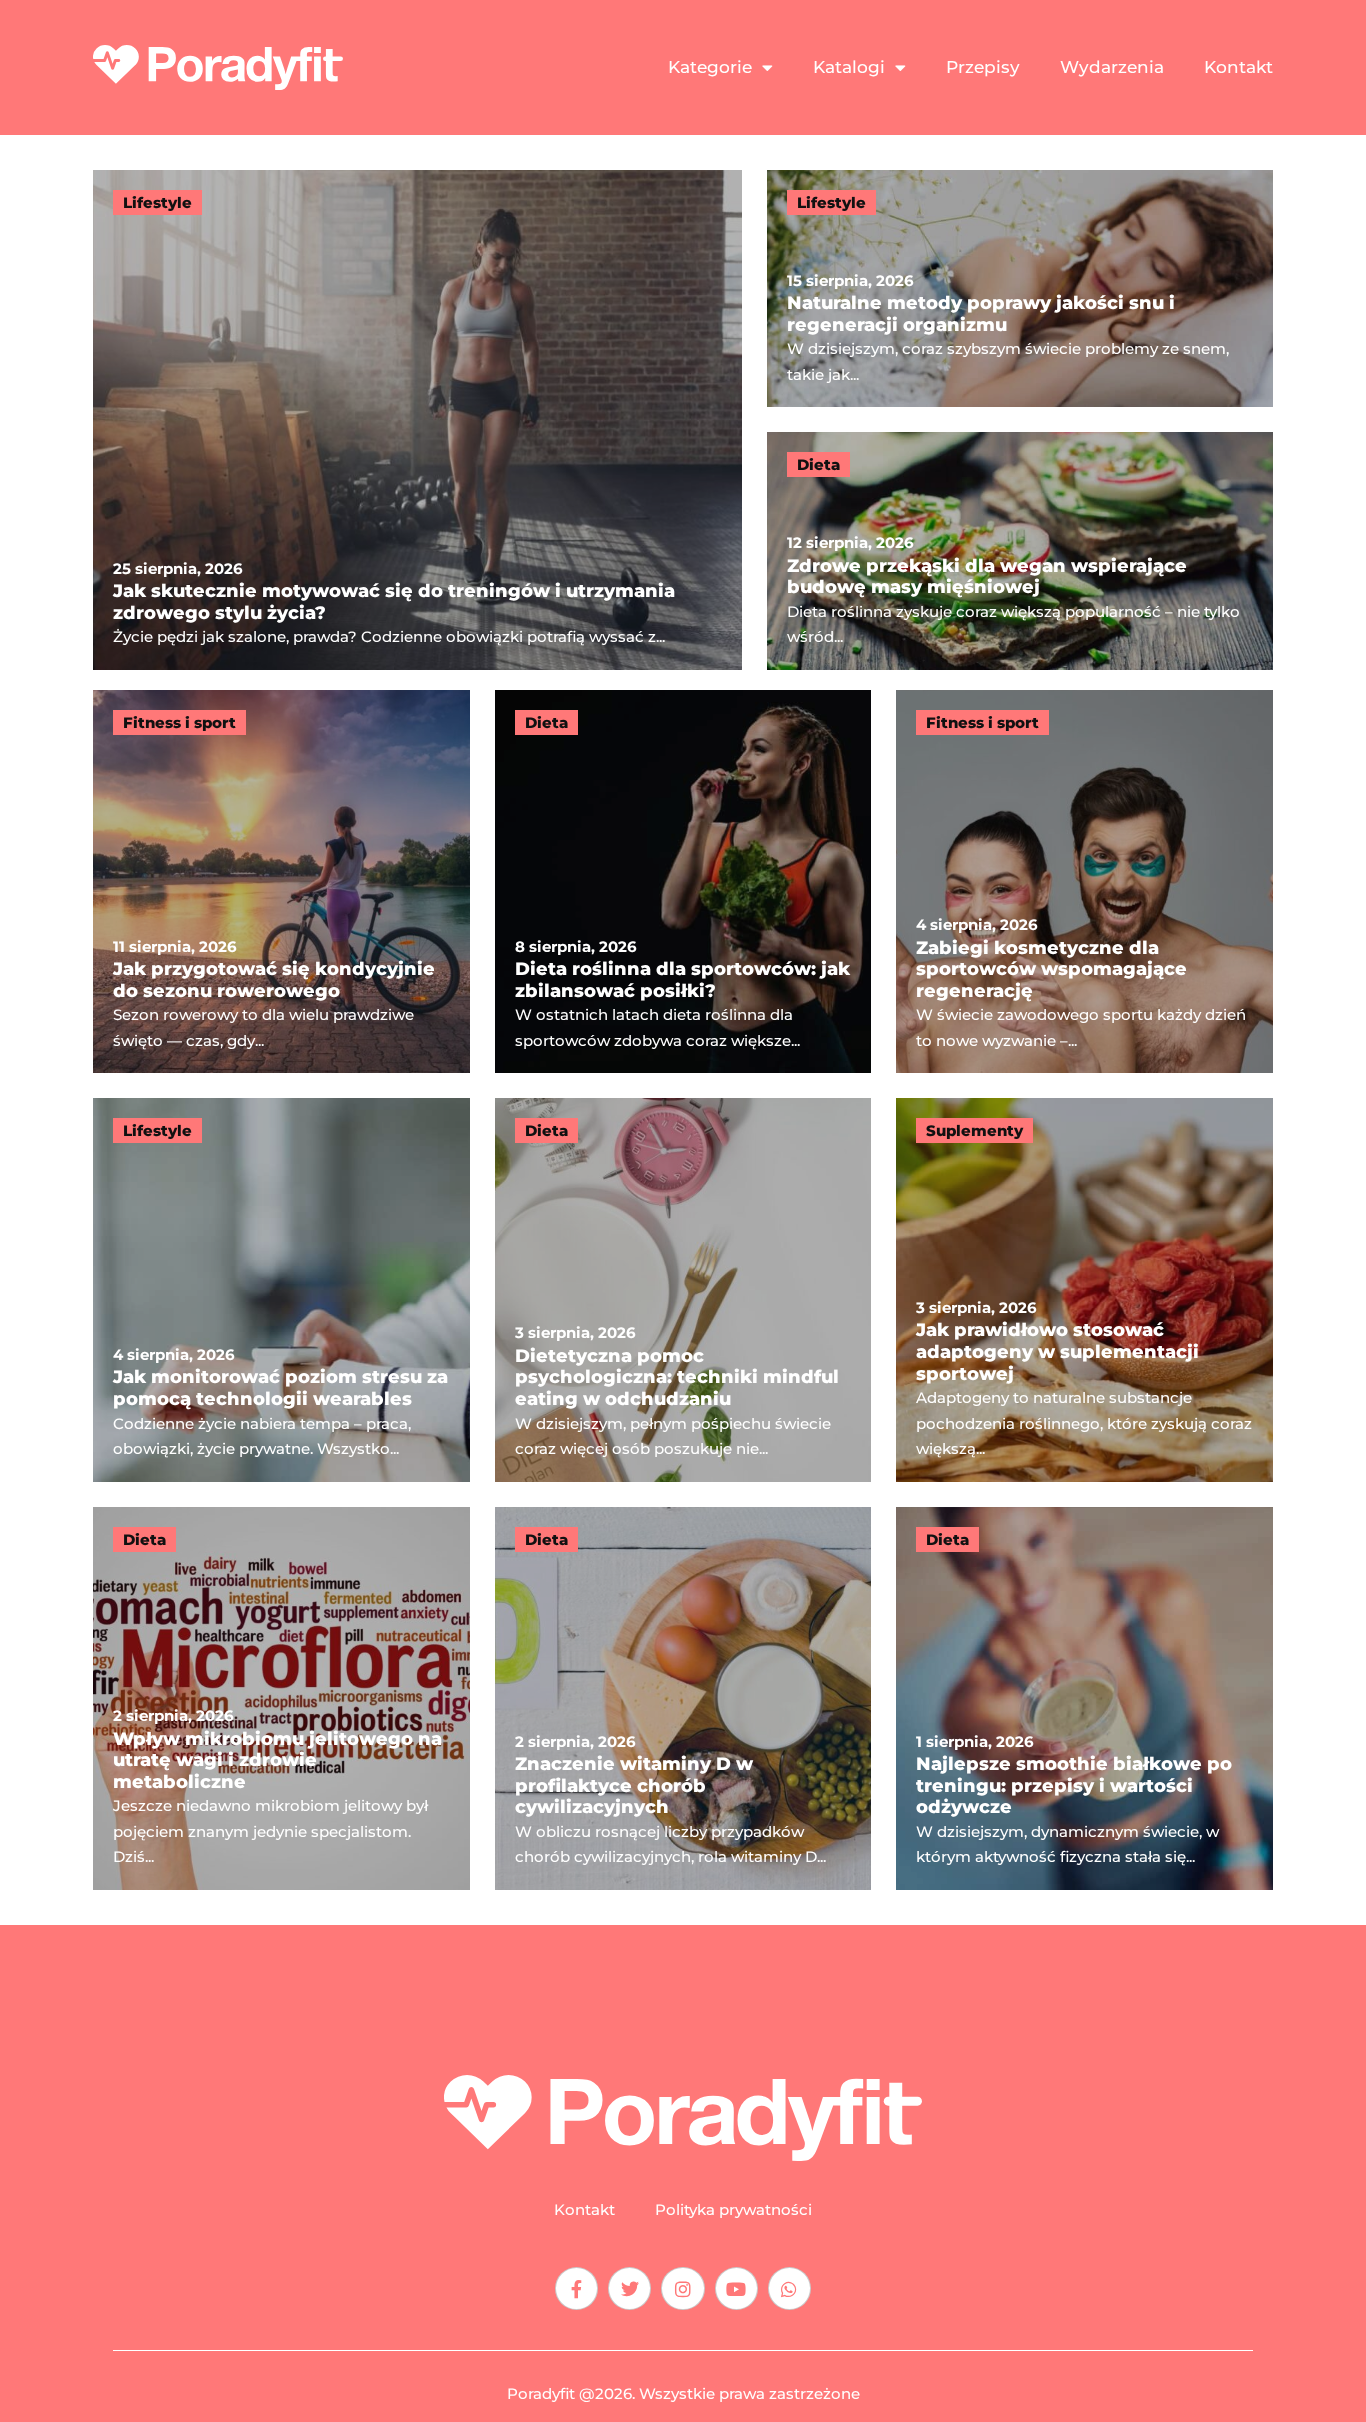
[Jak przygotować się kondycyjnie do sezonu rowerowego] (281, 881)
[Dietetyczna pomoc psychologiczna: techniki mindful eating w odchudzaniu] (683, 1289)
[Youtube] (736, 2288)
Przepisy (983, 67)
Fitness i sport (179, 722)
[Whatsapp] (789, 2288)
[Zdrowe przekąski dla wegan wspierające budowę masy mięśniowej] (1020, 551)
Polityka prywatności (733, 2210)
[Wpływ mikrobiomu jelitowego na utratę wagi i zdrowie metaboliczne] (281, 1698)
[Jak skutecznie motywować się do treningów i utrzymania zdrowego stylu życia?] (417, 420)
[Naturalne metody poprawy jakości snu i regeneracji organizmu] (1020, 289)
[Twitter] (629, 2288)
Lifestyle (157, 202)
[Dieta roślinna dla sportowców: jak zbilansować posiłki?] (683, 881)
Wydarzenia (1112, 67)
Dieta (818, 464)
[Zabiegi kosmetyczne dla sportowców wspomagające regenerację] (1084, 881)
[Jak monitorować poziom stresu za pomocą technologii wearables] (281, 1289)
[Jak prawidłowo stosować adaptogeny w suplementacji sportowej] (1084, 1289)
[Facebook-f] (576, 2288)
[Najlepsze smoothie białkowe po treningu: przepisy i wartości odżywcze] (1084, 1698)
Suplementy (974, 1130)
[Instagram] (682, 2288)
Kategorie (710, 67)
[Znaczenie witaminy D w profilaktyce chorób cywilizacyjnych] (683, 1698)
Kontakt (1238, 67)
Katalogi (849, 67)
